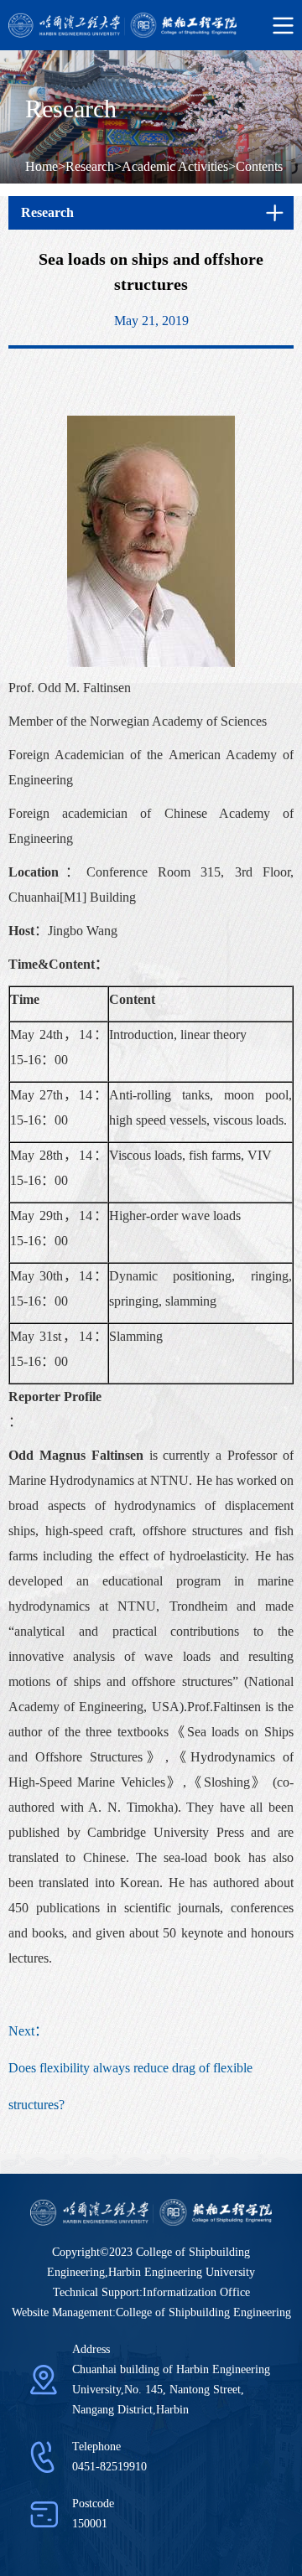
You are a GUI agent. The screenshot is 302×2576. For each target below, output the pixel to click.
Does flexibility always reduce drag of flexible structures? (130, 2086)
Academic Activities (175, 166)
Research (90, 166)
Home (42, 166)
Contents (259, 166)
